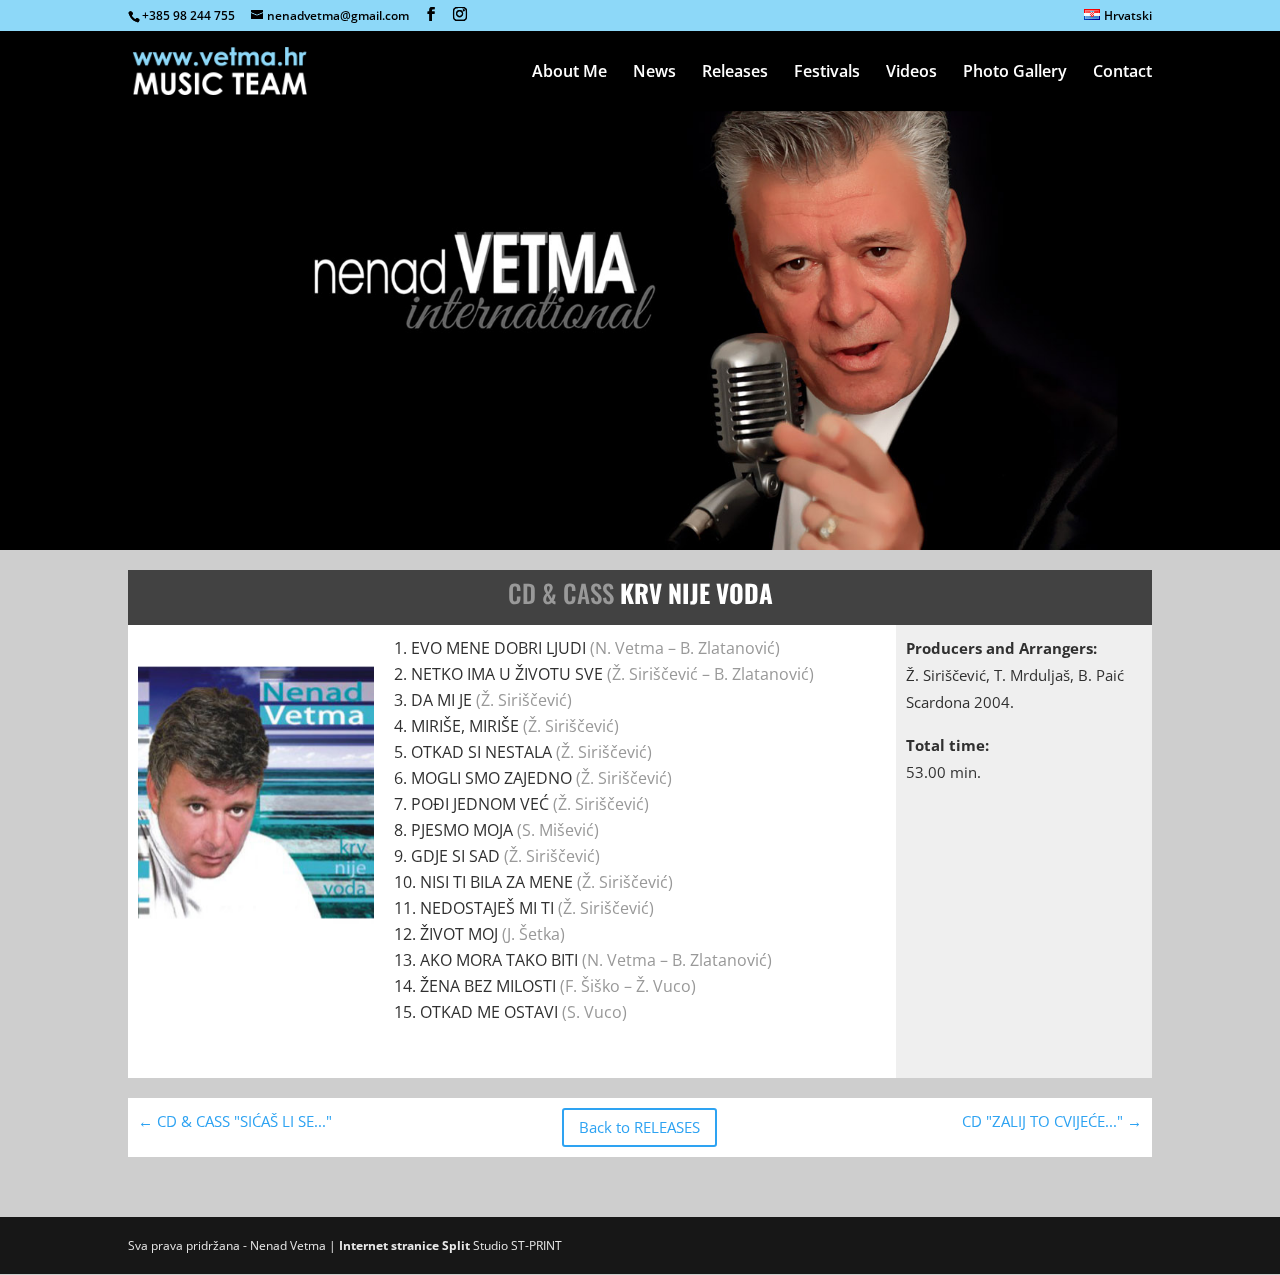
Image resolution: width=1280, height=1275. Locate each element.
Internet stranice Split (404, 1245)
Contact (1122, 73)
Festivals (827, 73)
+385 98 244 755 (188, 15)
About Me (569, 73)
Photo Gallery (1015, 73)
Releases (735, 73)
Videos (911, 73)
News (654, 73)
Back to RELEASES (639, 1127)
